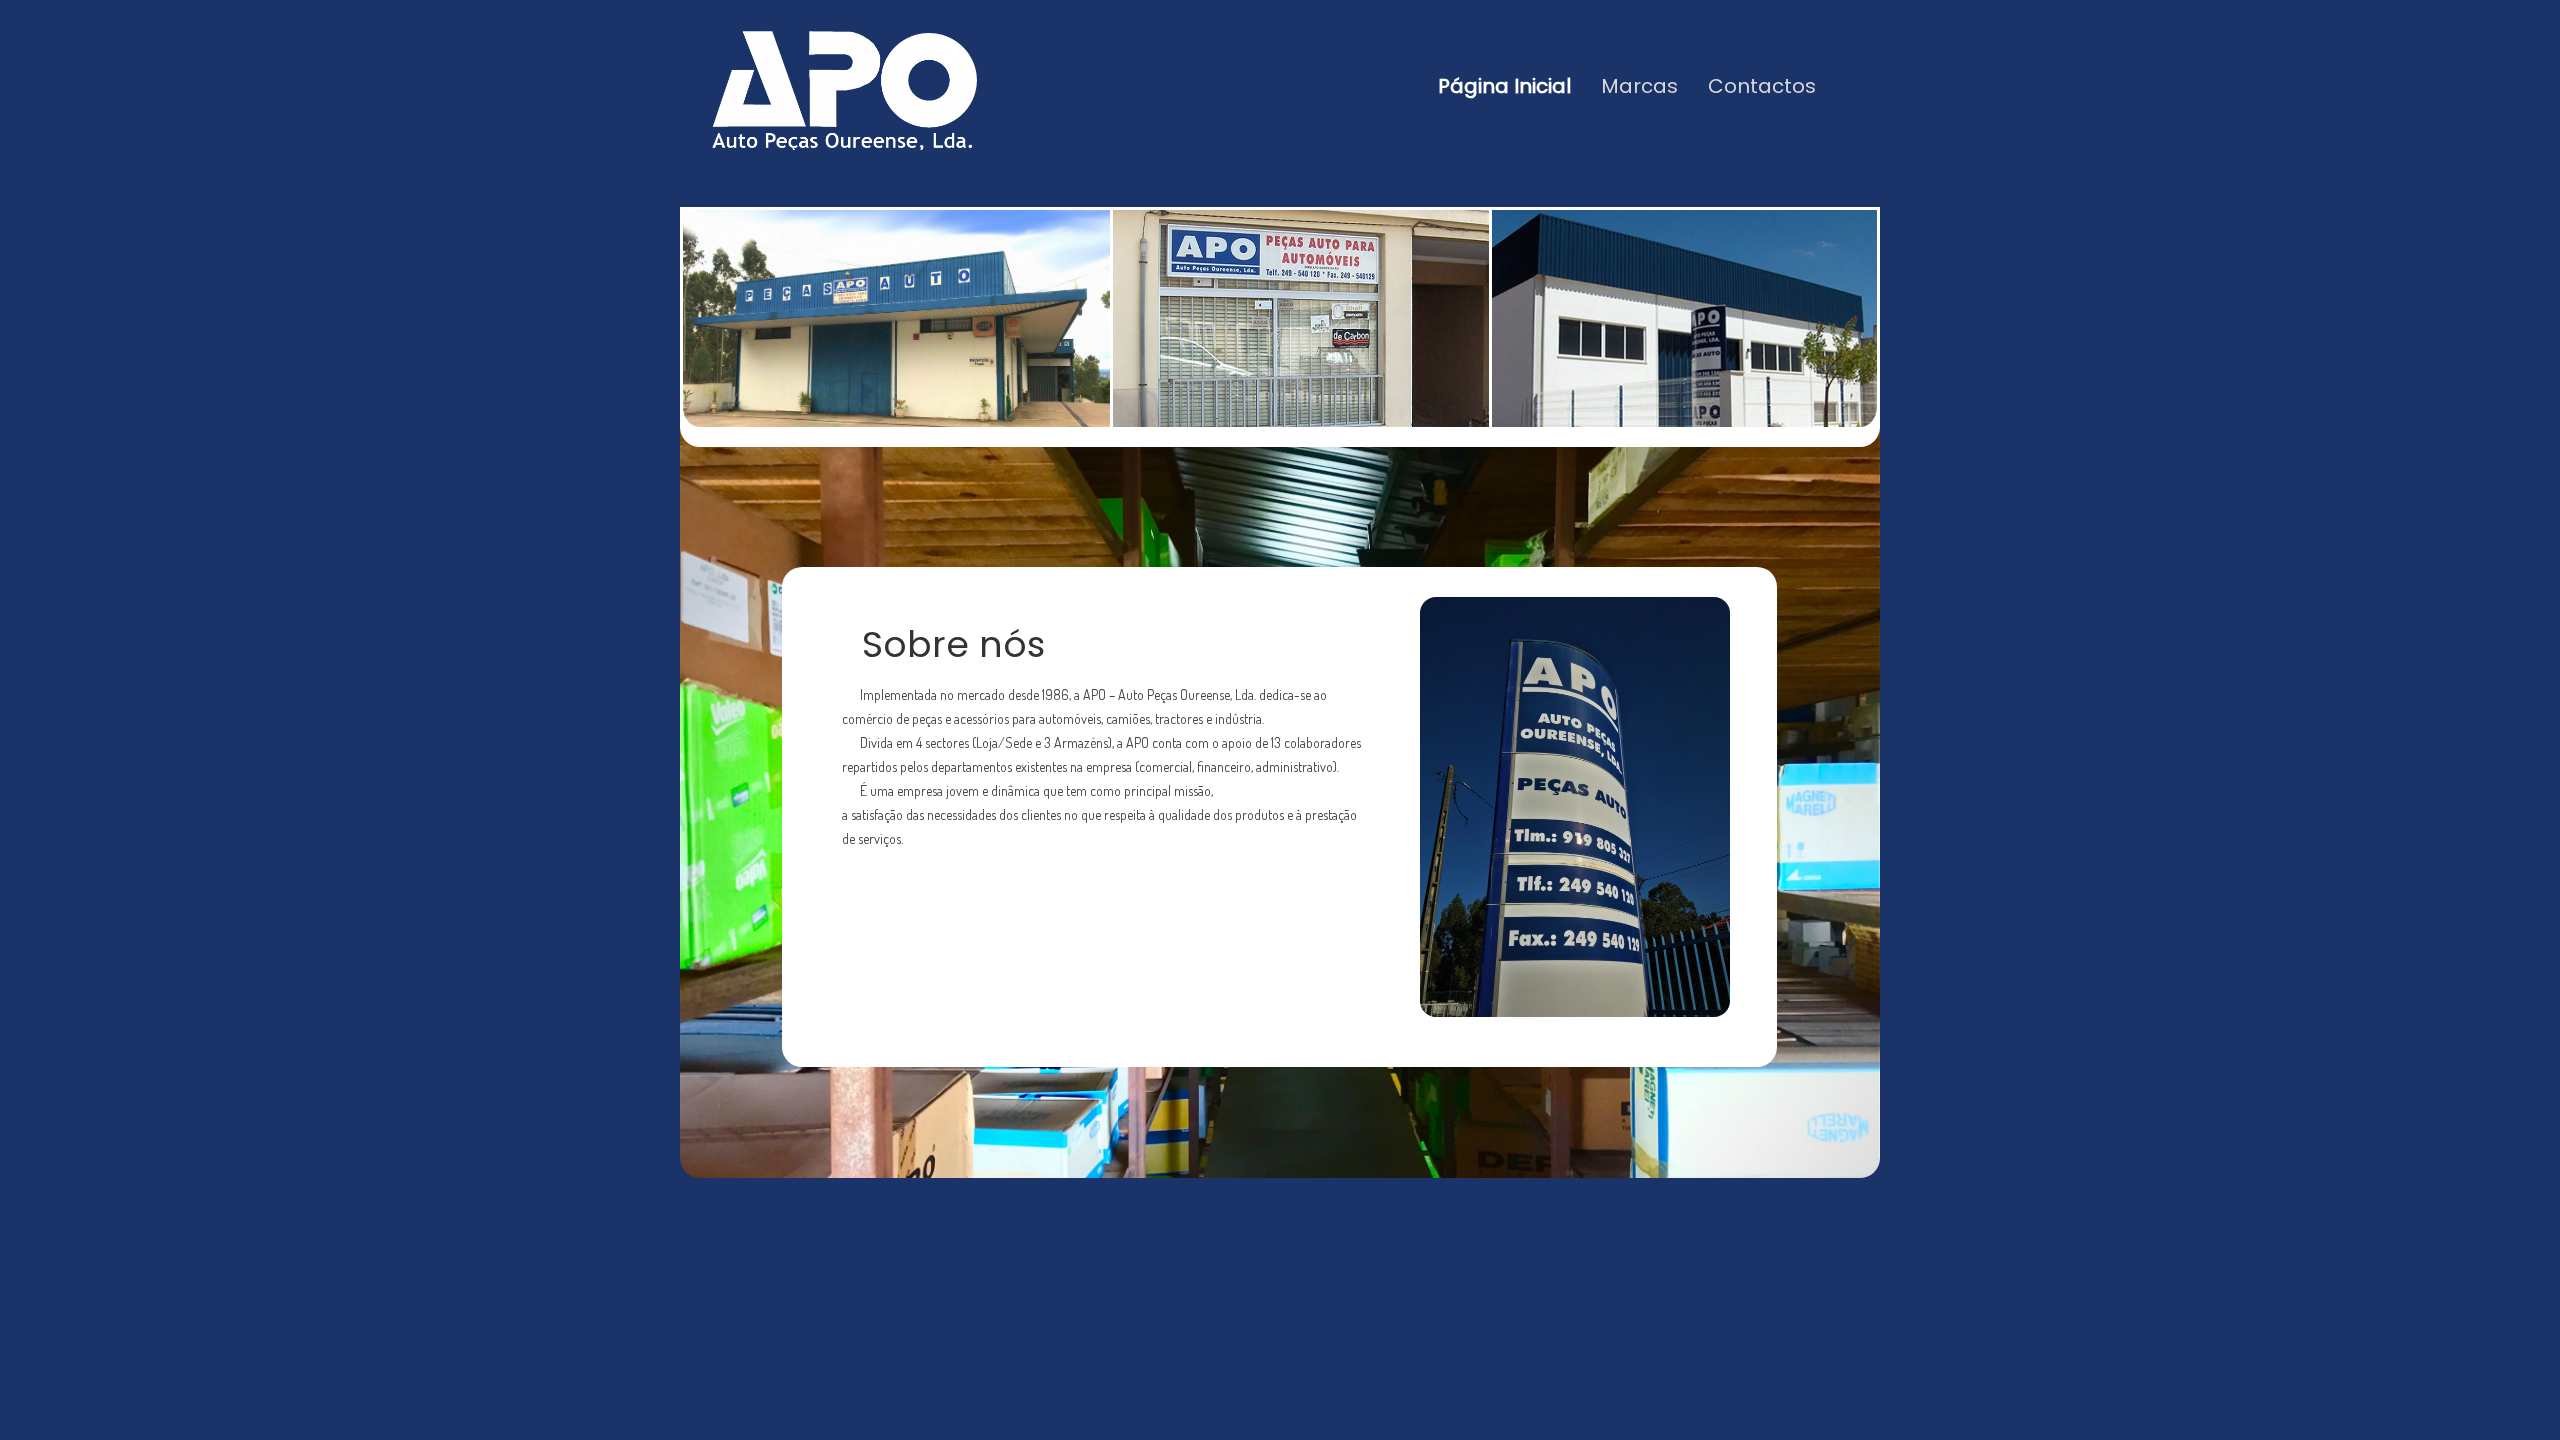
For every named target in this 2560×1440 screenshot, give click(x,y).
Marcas (1639, 86)
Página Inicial (1504, 86)
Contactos (1762, 86)
